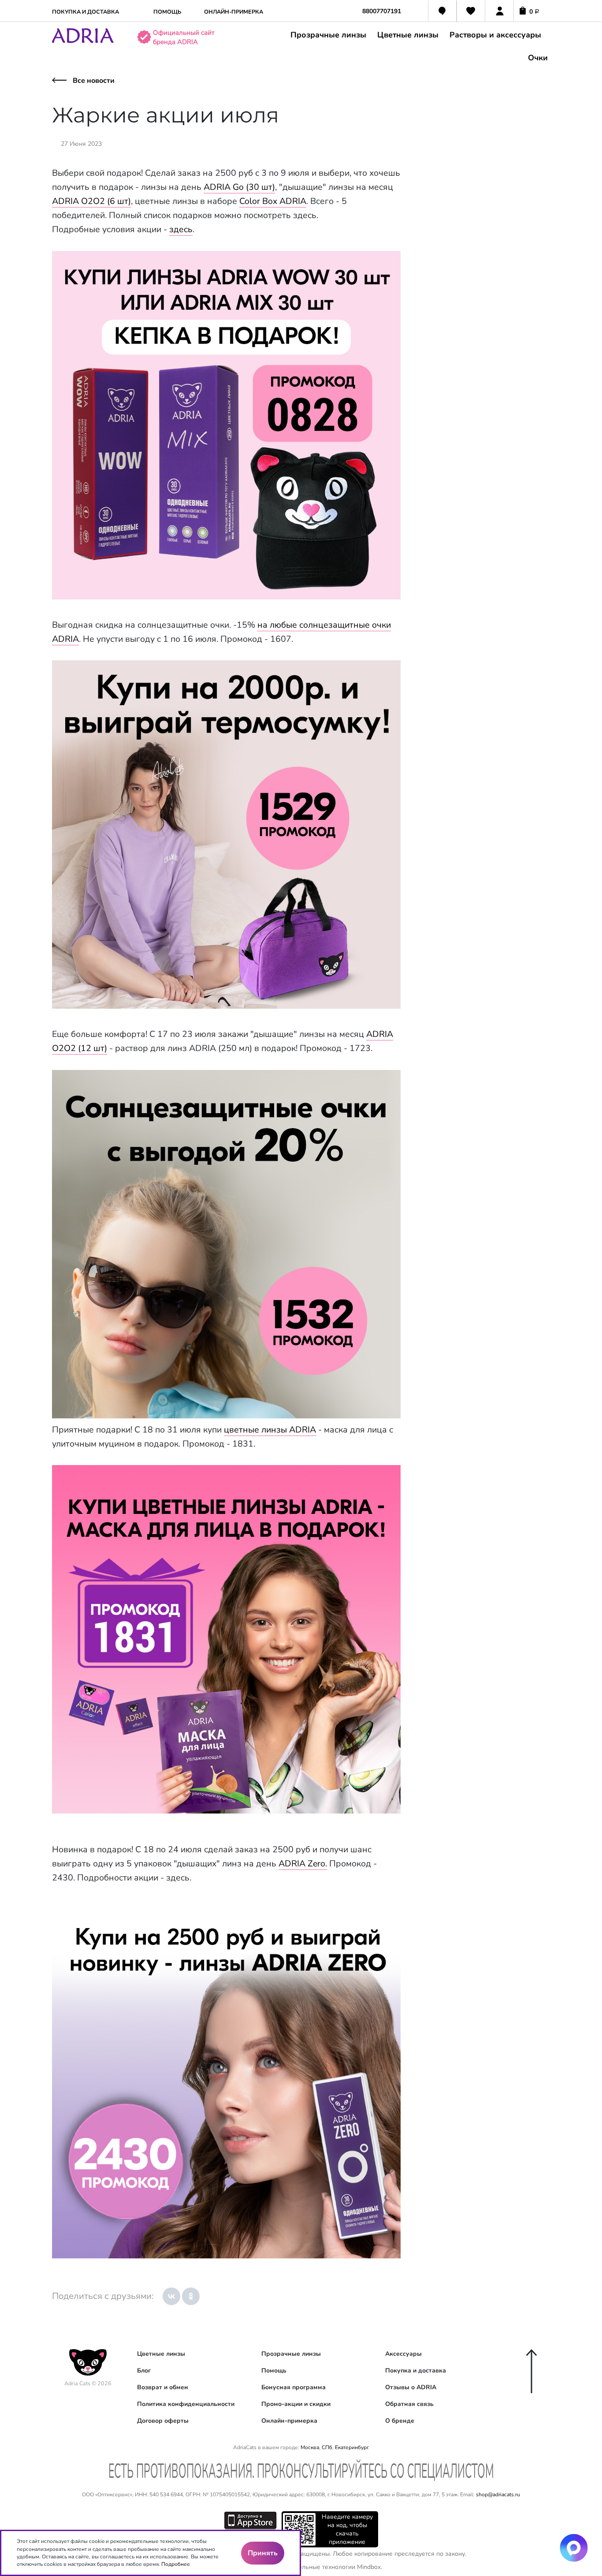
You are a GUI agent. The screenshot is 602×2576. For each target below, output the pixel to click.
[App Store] (250, 2519)
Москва (310, 2447)
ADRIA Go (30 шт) (239, 187)
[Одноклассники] (191, 2296)
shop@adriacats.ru (498, 2495)
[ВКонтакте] (171, 2296)
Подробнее (176, 2564)
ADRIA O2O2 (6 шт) (91, 201)
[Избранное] (471, 12)
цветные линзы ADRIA (270, 1430)
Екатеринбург (351, 2447)
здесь (181, 229)
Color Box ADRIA (273, 201)
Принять (263, 2553)
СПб (327, 2447)
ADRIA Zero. (303, 1864)
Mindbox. (370, 2567)
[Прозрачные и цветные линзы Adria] (83, 41)
